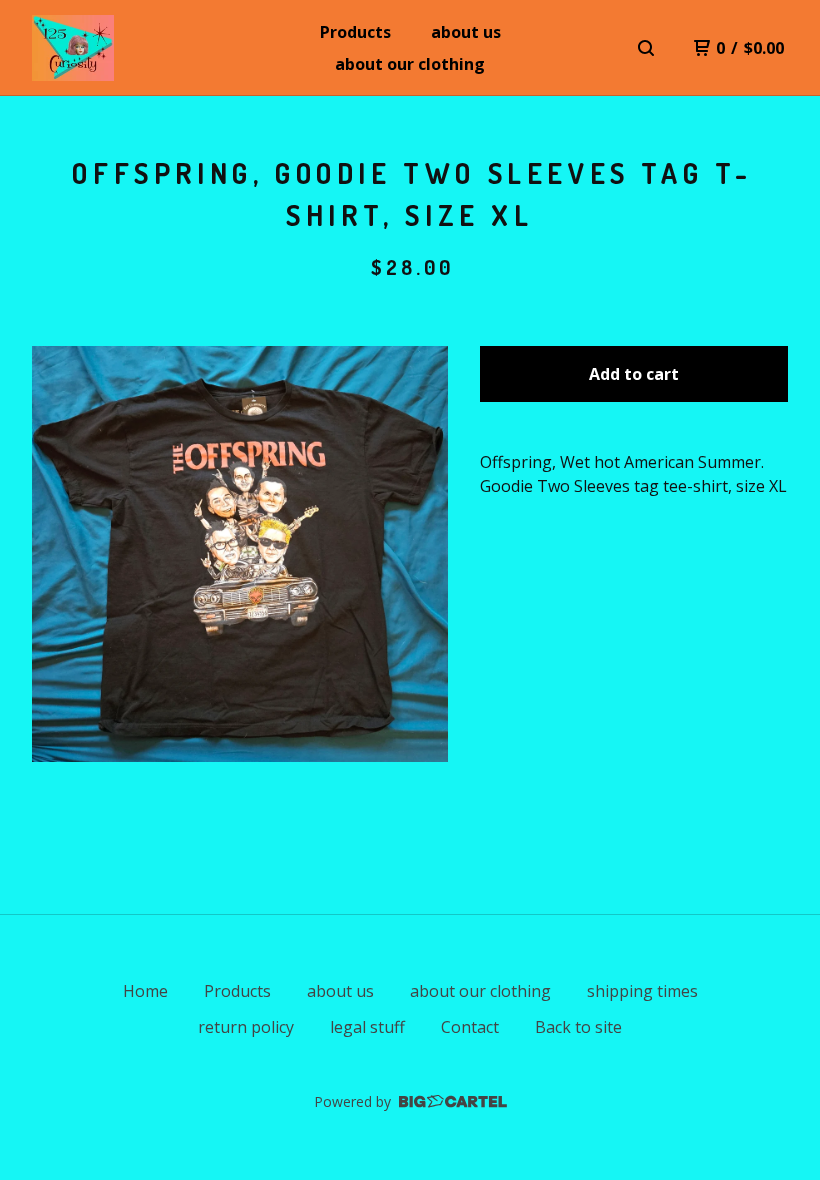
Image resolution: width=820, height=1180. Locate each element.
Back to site (578, 1027)
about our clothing (410, 64)
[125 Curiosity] (73, 48)
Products (355, 32)
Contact (470, 1027)
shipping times (642, 991)
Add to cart (634, 374)
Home (145, 991)
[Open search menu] (646, 48)
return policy (246, 1027)
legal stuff (367, 1027)
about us (466, 32)
